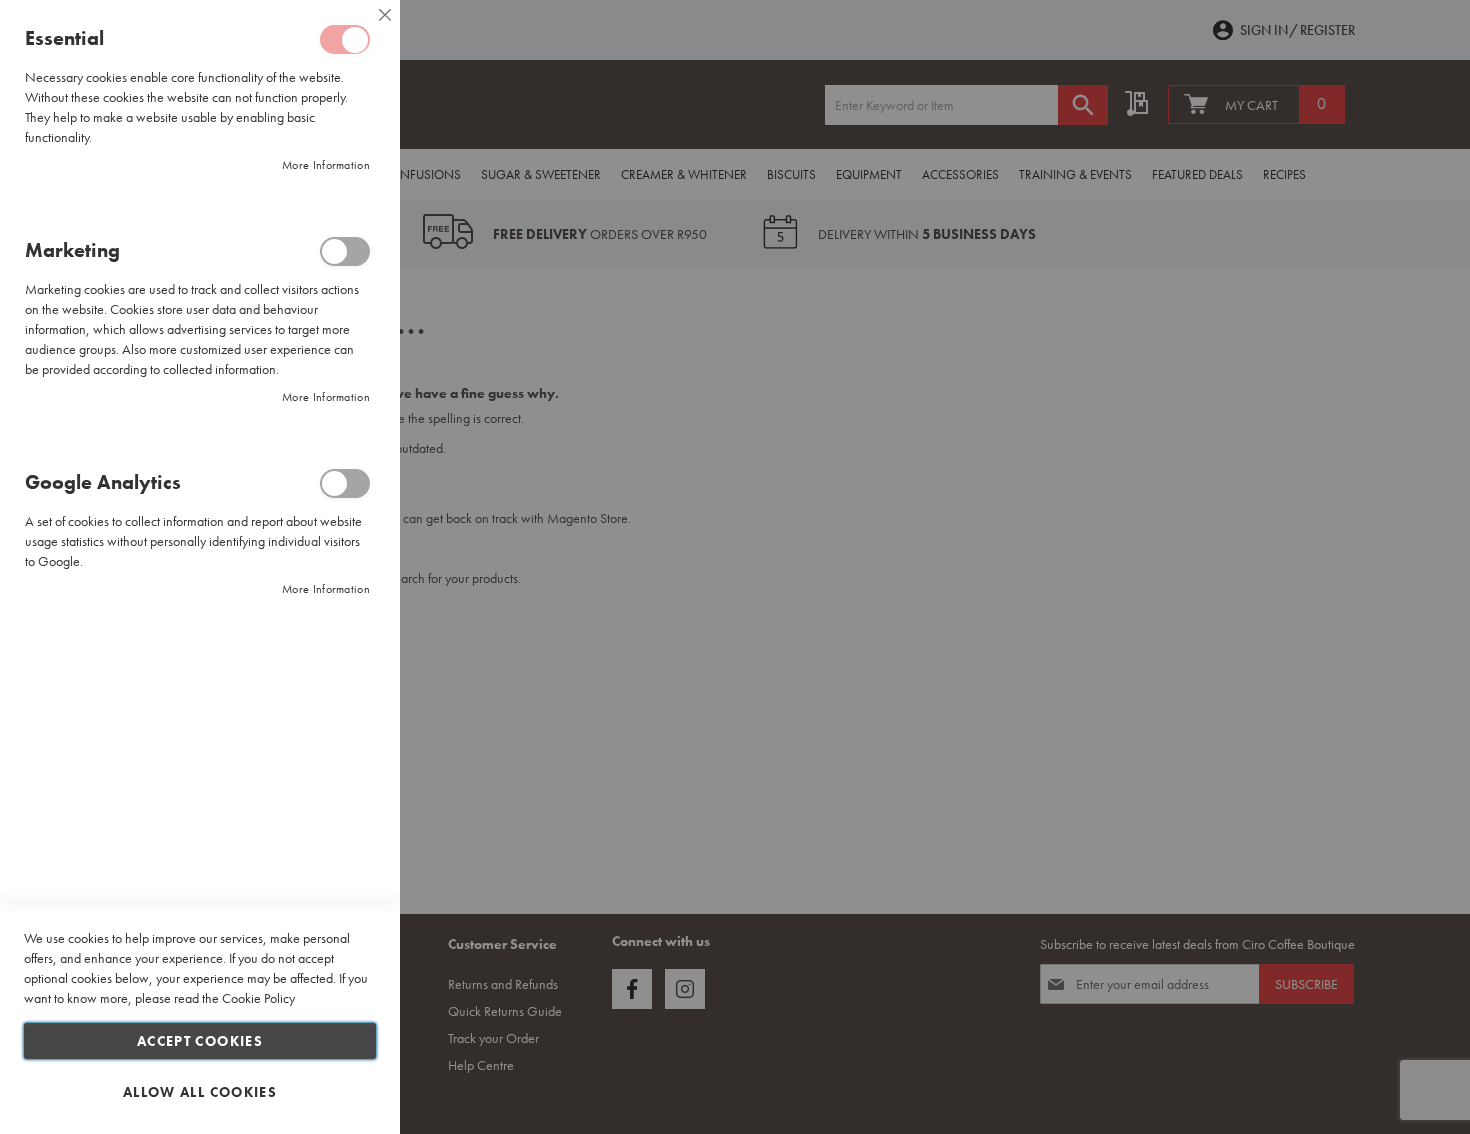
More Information (326, 165)
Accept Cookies (200, 1041)
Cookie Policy (258, 998)
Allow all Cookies (200, 1092)
